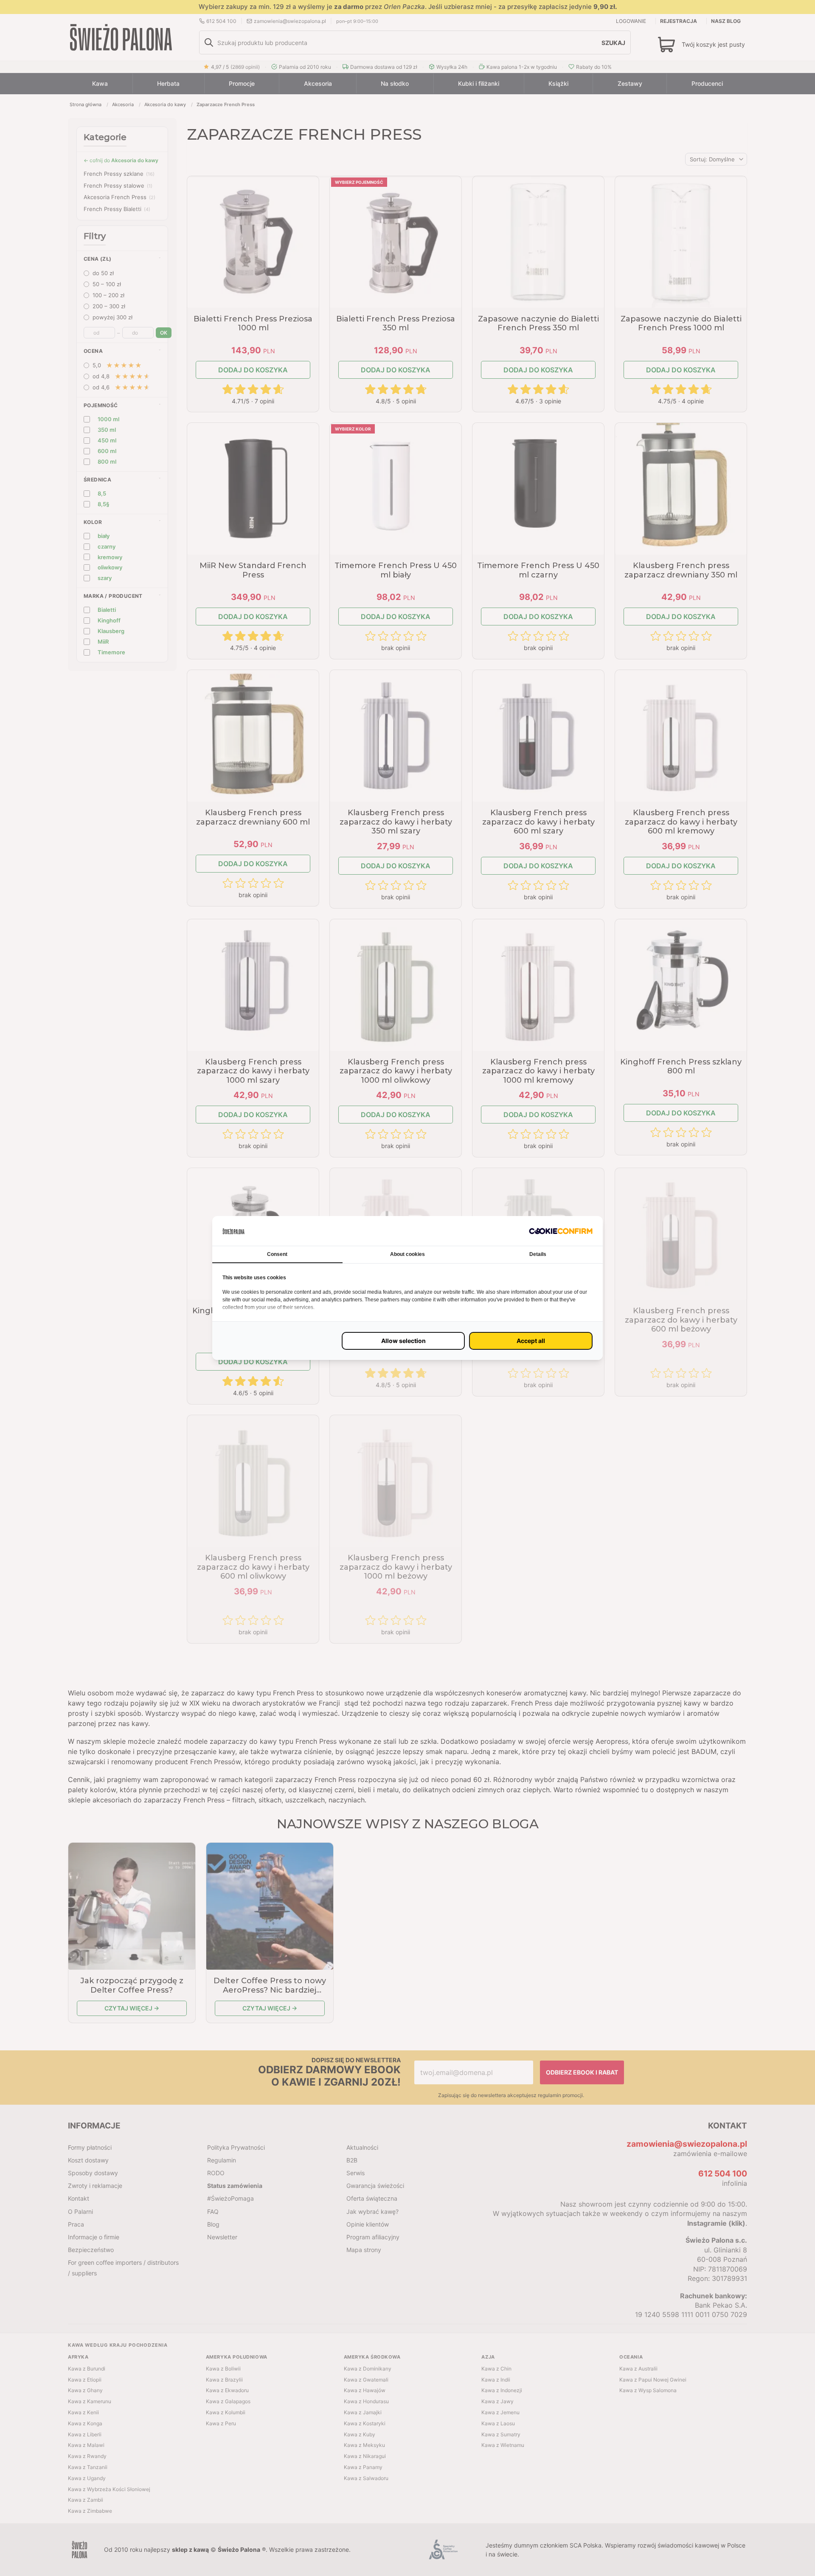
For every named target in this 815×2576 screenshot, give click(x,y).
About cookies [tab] (407, 1254)
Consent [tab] (277, 1254)
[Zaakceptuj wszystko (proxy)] (531, 1341)
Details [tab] (538, 1254)
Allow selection (403, 1341)
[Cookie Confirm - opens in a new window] (561, 1231)
